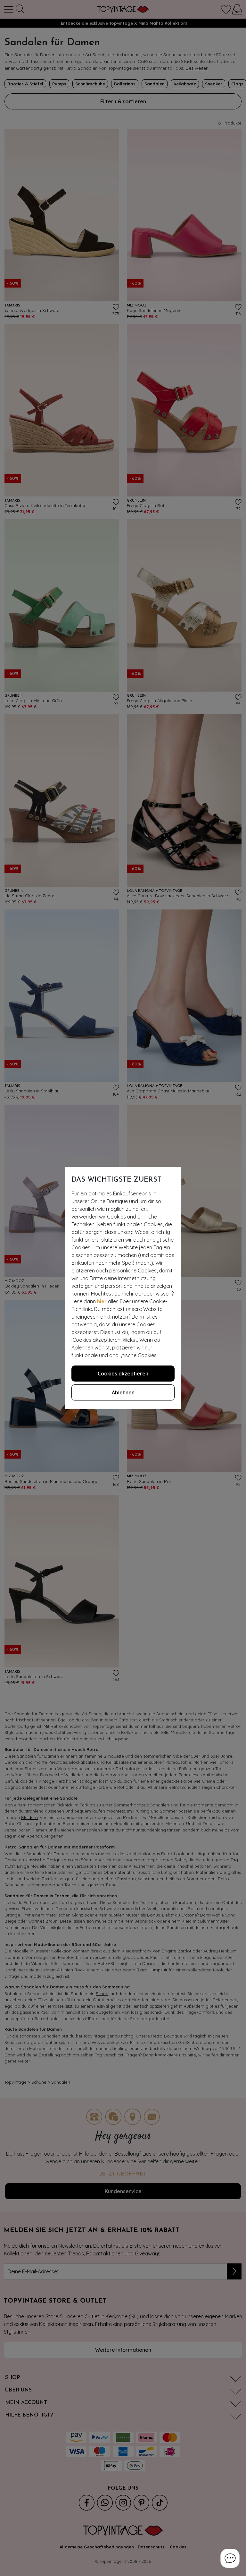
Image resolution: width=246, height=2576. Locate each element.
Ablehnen (123, 1392)
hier (102, 1301)
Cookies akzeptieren (123, 1374)
